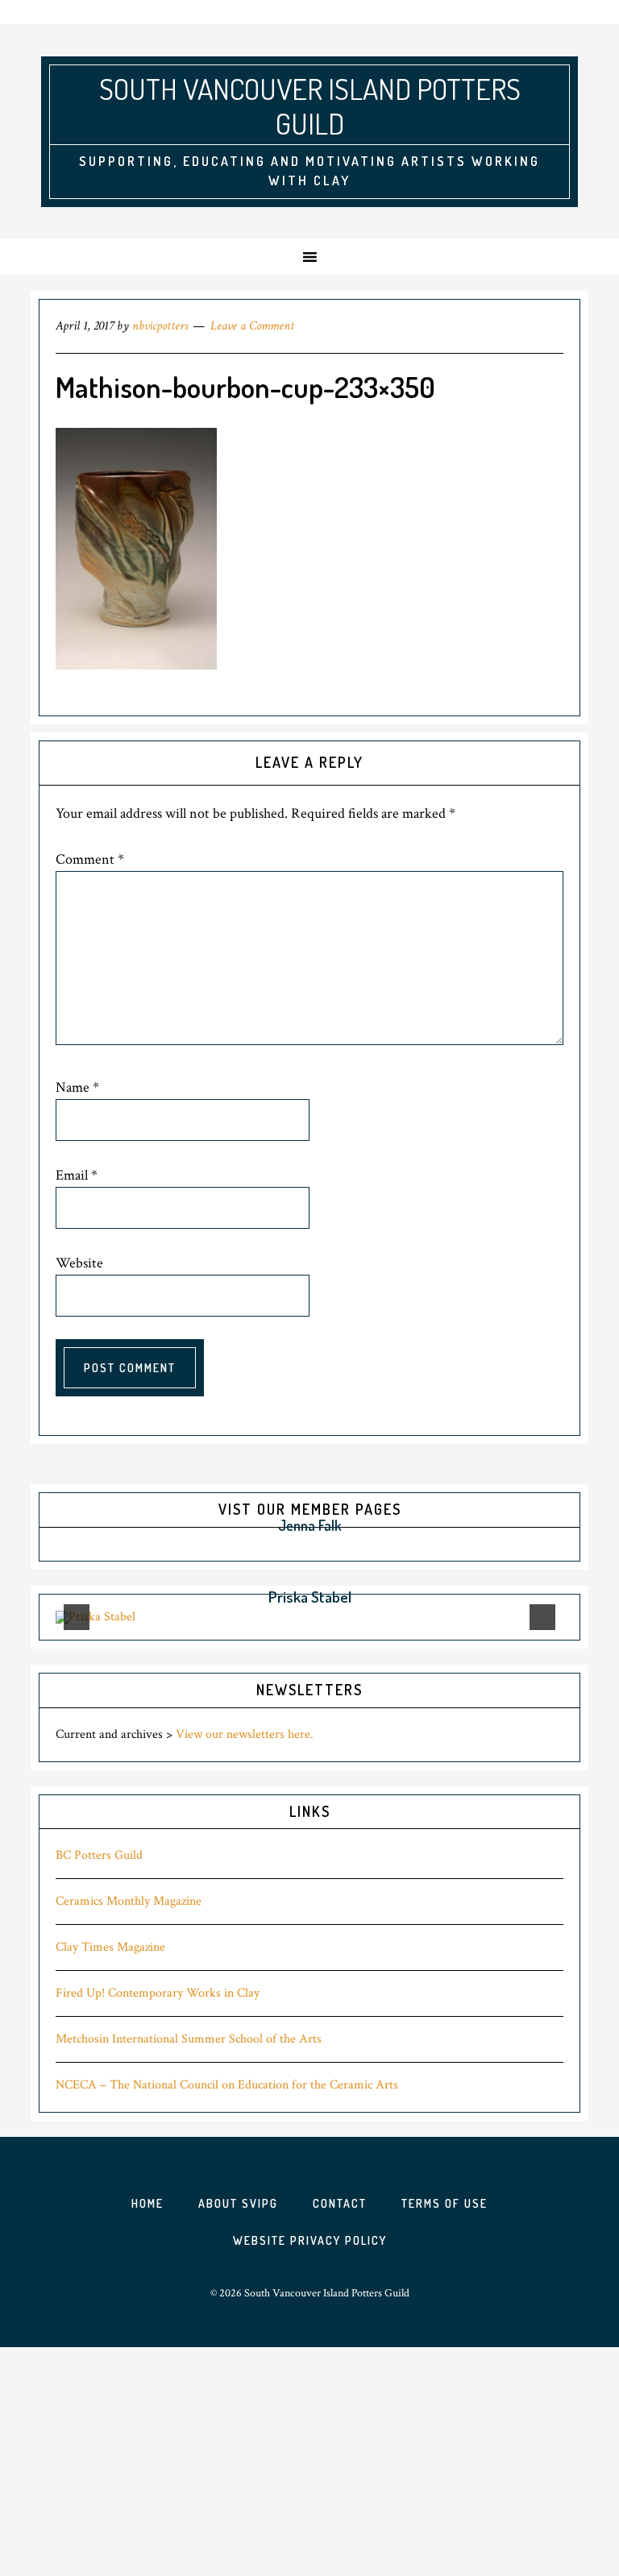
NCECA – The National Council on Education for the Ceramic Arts (227, 2085)
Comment (90, 859)
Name (77, 1087)
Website (79, 1263)
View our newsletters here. (245, 1734)
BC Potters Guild (99, 1855)
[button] (174, 1526)
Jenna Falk (310, 1525)
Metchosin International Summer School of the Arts (189, 2039)
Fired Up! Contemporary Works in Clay (158, 1993)
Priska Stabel (310, 1597)
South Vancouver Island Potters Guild (310, 106)
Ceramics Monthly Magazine (129, 1901)
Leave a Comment (252, 326)
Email (77, 1175)
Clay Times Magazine (110, 1947)
